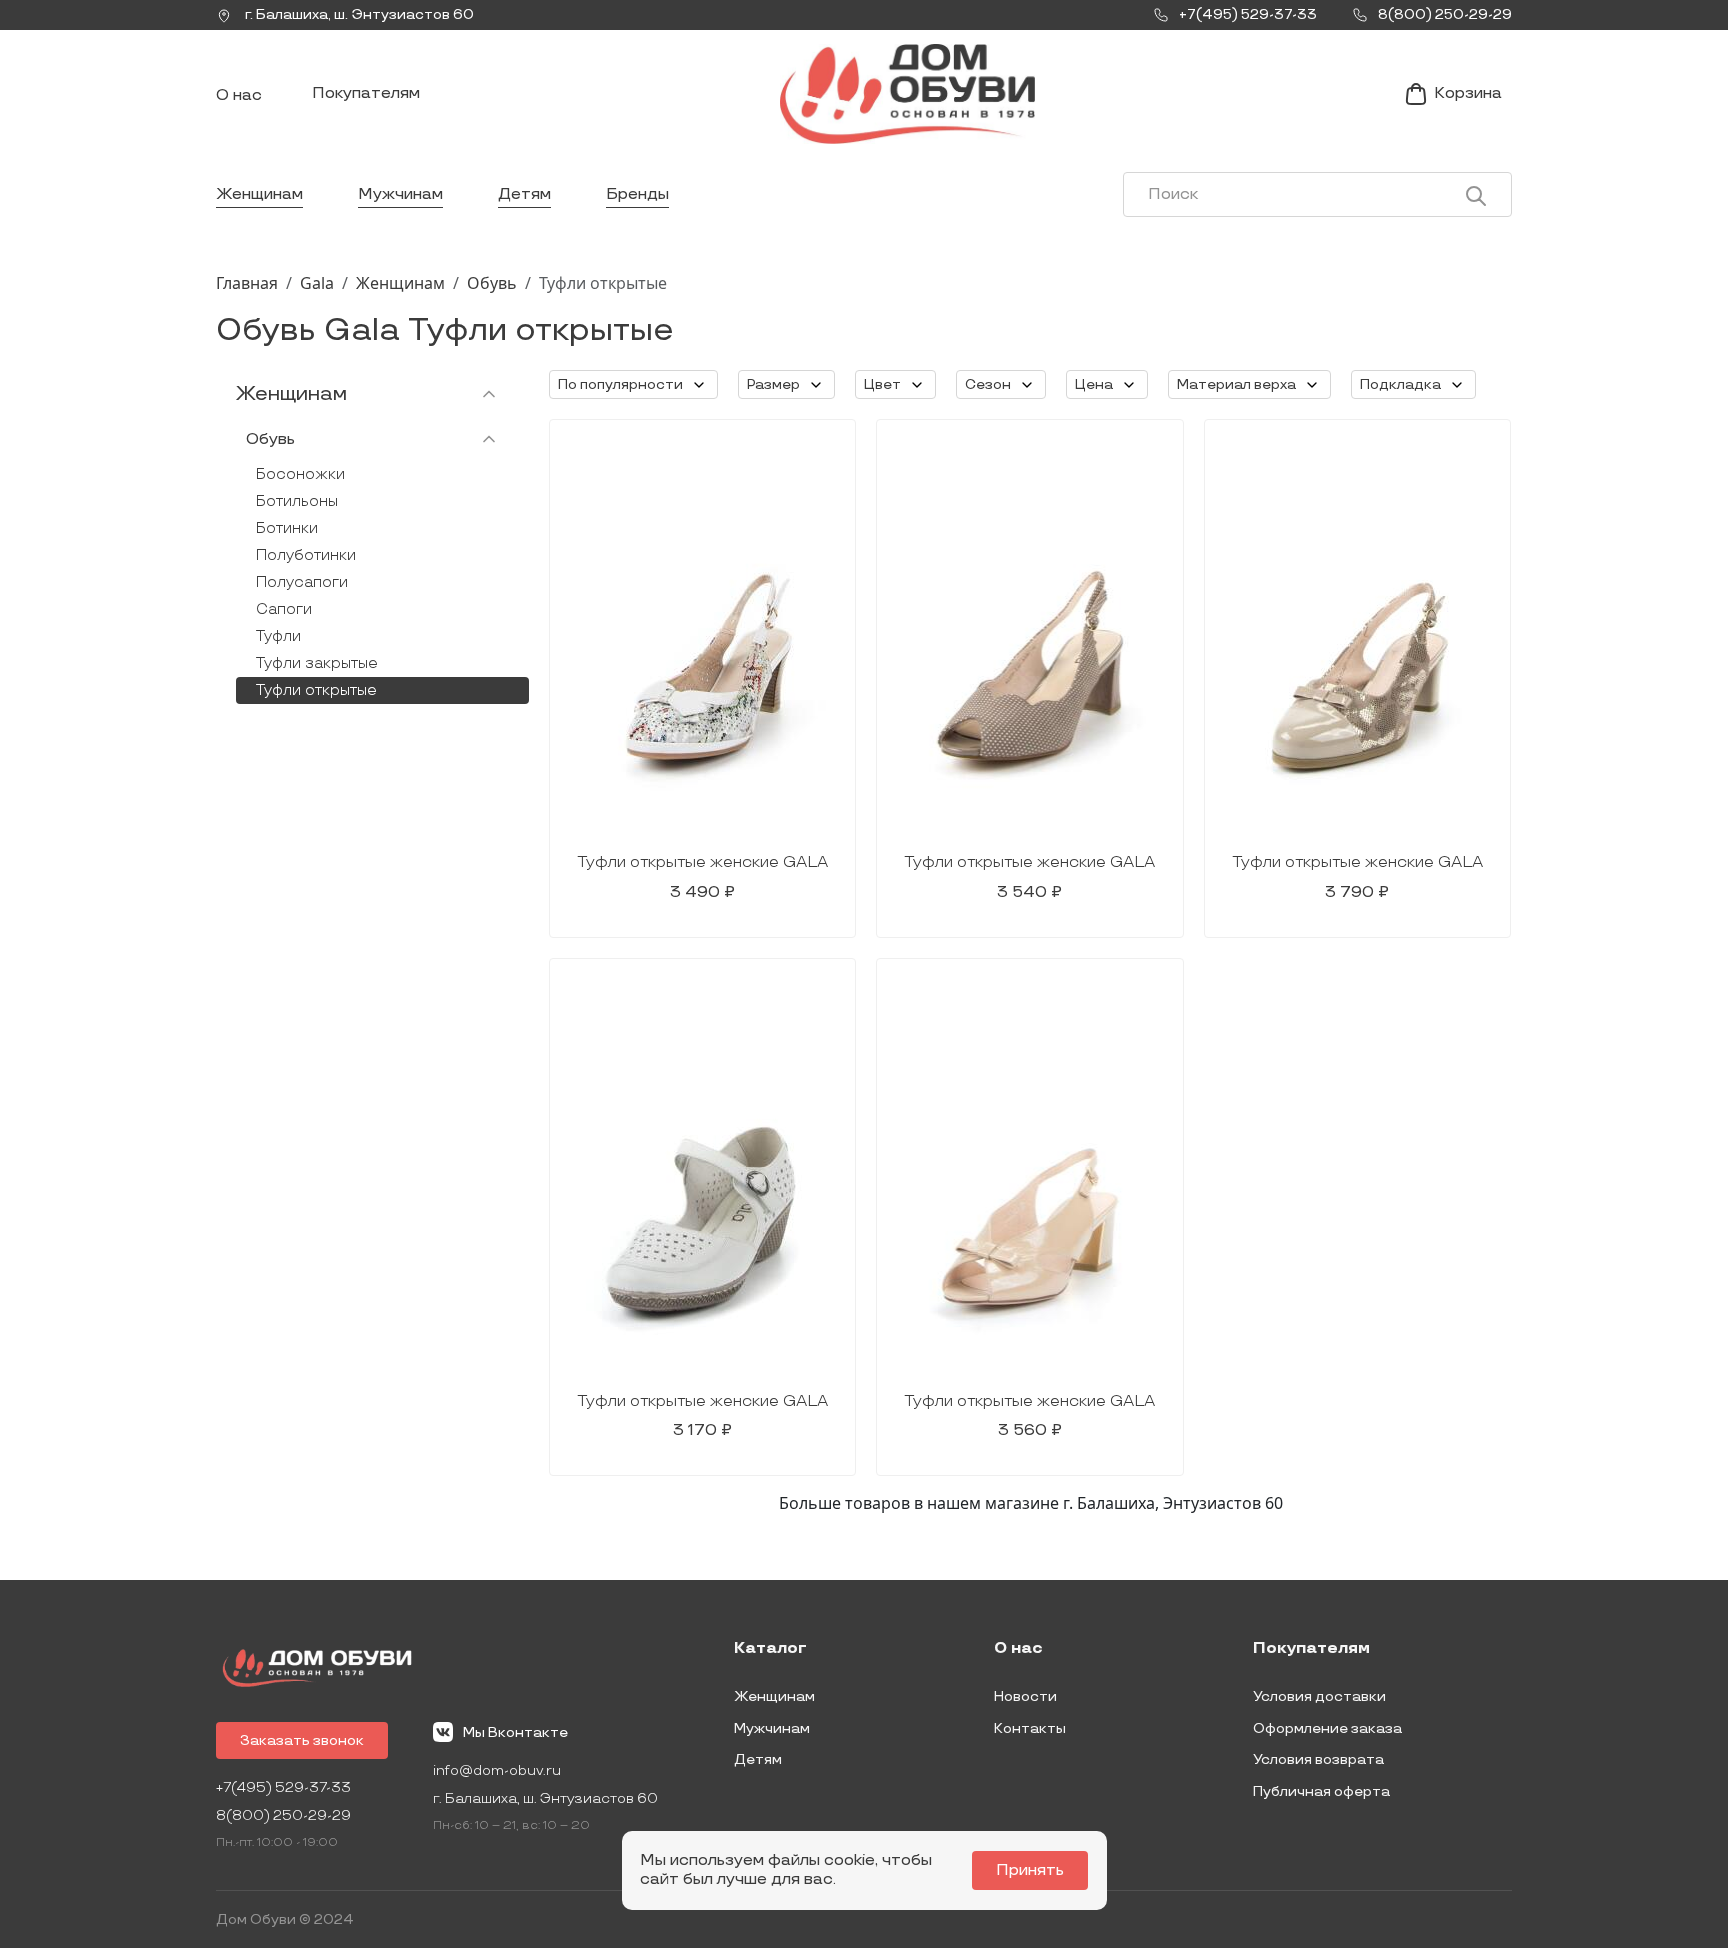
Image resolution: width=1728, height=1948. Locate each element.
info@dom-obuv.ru (497, 1770)
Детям (524, 194)
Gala (317, 283)
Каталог (770, 1649)
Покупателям (366, 93)
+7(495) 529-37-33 (283, 1787)
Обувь (492, 283)
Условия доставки (1319, 1696)
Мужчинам (400, 194)
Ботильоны (297, 501)
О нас (239, 95)
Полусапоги (302, 582)
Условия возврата (1318, 1759)
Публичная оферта (1321, 1791)
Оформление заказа (1327, 1728)
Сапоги (284, 609)
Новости (1025, 1696)
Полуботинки (306, 555)
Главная (247, 283)
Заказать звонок (302, 1740)
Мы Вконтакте (515, 1732)
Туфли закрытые (317, 663)
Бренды (637, 194)
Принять (1030, 1870)
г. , (358, 14)
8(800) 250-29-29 (283, 1815)
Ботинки (287, 528)
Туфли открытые (316, 690)
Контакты (1030, 1728)
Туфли (278, 636)
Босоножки (300, 474)
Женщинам (259, 194)
